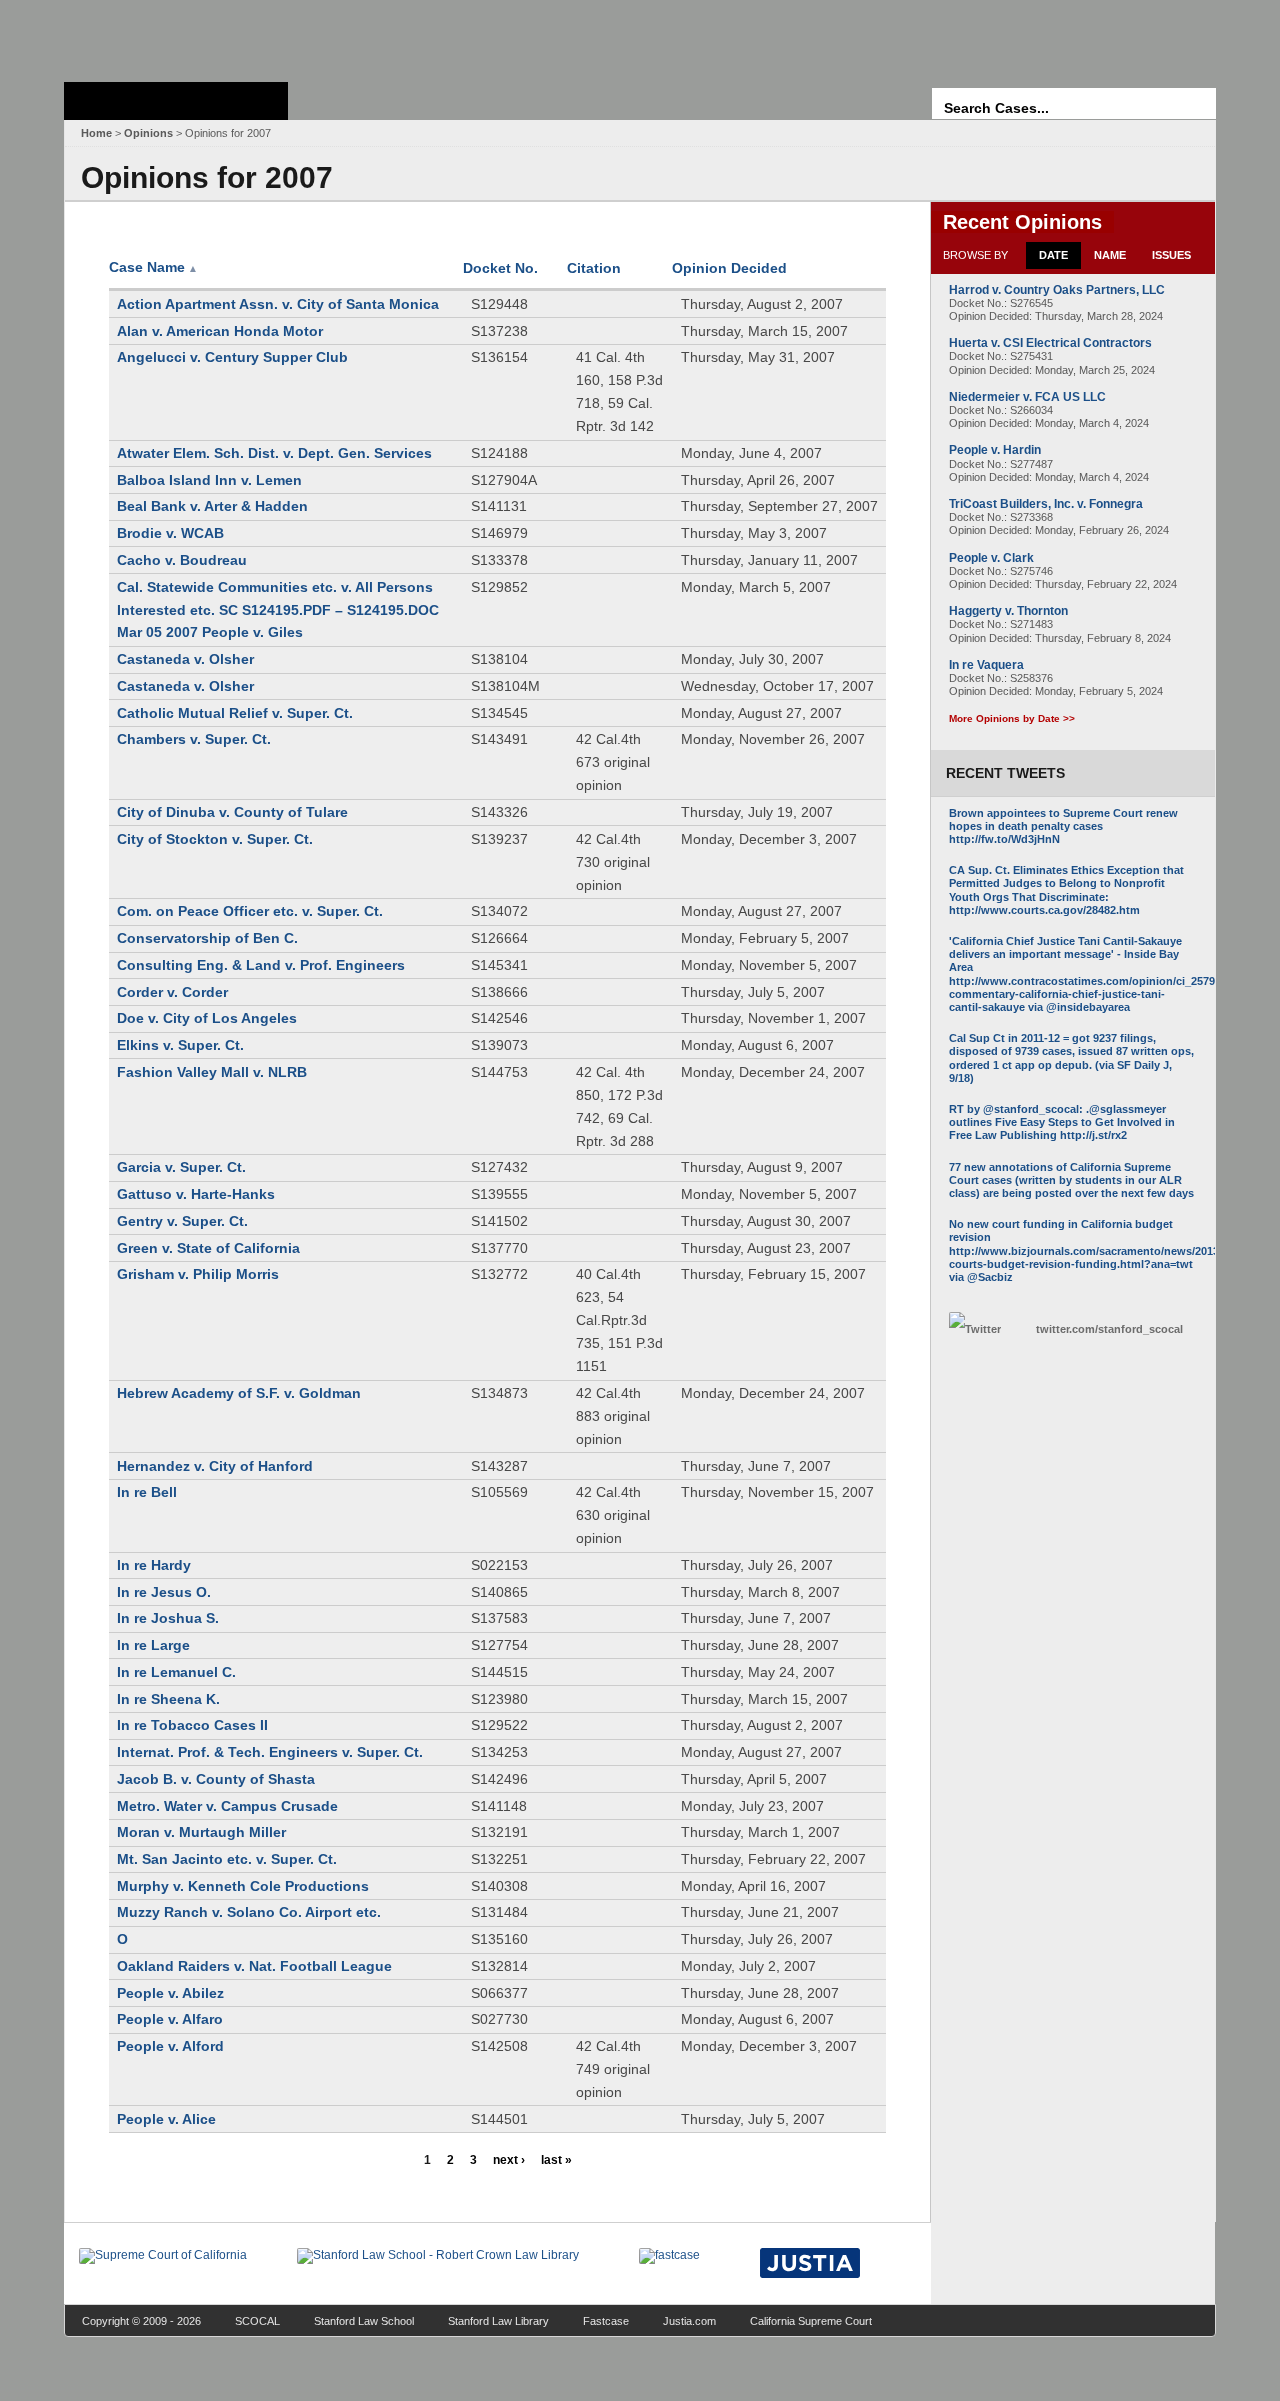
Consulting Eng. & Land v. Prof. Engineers (261, 965)
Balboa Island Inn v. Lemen (209, 480)
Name (1110, 255)
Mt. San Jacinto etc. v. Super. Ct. (227, 1859)
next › (509, 2160)
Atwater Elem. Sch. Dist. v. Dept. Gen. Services (274, 453)
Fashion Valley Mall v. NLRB (212, 1072)
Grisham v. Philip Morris (198, 1274)
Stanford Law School (364, 2321)
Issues (1171, 255)
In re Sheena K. (168, 1699)
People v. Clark (991, 558)
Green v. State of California (208, 1248)
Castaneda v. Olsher (185, 659)
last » (556, 2160)
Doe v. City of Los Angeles (207, 1018)
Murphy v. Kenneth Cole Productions (243, 1886)
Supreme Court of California (176, 101)
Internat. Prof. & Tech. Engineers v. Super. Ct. (270, 1752)
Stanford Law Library (498, 2321)
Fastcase (606, 2321)
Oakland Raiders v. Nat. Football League (254, 1966)
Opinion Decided (729, 268)
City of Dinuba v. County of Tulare (232, 812)
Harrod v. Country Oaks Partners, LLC (1057, 290)
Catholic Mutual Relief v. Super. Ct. (235, 713)
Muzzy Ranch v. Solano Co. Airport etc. (249, 1912)
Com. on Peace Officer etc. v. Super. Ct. (250, 911)
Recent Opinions (1022, 222)
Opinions (148, 133)
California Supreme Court (811, 2321)
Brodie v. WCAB (170, 533)
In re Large (153, 1645)
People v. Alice (166, 2119)
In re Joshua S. (168, 1618)
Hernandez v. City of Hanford (215, 1466)
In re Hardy (154, 1565)
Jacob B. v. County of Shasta (216, 1779)
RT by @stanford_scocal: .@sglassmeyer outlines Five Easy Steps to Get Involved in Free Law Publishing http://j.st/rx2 (1062, 1122)
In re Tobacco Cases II (192, 1725)
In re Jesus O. (164, 1592)
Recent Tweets (1005, 773)
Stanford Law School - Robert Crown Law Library (172, 35)
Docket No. (500, 268)
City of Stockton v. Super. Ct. (215, 839)
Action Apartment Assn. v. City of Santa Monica (278, 304)
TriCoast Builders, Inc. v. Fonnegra (1046, 504)
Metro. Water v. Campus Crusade (227, 1806)
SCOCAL (257, 2321)
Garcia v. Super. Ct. (181, 1167)
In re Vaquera (986, 665)
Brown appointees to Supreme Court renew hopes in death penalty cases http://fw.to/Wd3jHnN (1063, 826)
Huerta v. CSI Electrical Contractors (1050, 343)
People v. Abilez (170, 1993)
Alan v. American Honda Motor (220, 331)
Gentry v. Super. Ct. (182, 1221)
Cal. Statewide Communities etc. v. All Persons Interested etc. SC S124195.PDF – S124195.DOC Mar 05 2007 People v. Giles (278, 610)
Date (1053, 255)
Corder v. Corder (172, 992)
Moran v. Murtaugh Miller (201, 1832)
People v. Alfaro (170, 2019)
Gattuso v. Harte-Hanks (196, 1194)
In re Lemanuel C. (176, 1672)
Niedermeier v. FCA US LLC (1027, 397)
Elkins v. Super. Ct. (180, 1045)
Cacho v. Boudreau (182, 560)
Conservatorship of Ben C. (207, 938)
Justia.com (689, 2321)
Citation (594, 268)
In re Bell (147, 1492)
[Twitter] (987, 1329)
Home (96, 133)
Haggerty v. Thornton (1008, 611)
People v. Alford (170, 2046)
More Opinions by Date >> (1012, 718)
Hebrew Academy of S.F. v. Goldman (239, 1393)
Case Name (153, 267)
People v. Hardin (995, 450)
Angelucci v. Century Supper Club (232, 357)
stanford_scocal (1109, 1329)
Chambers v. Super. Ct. (194, 739)
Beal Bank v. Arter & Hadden (212, 506)
